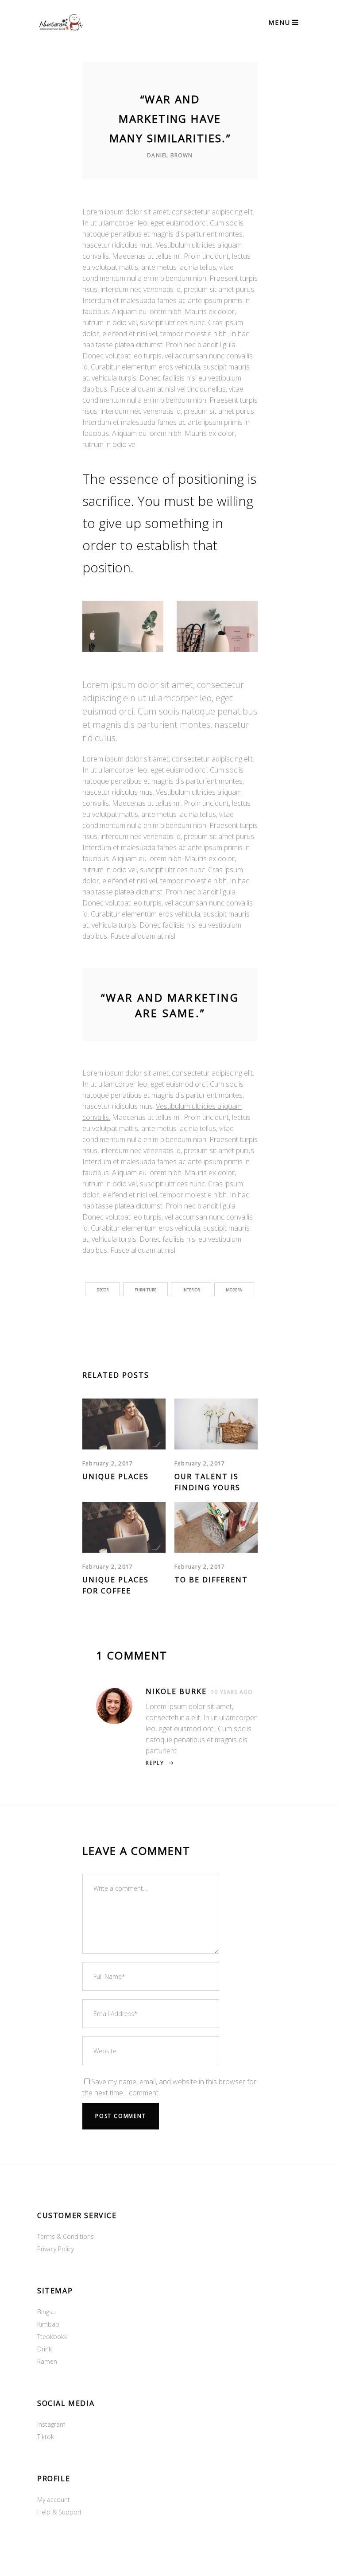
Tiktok (46, 2437)
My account (54, 2500)
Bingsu (46, 2312)
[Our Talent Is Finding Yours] (216, 1424)
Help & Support (60, 2512)
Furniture (145, 1290)
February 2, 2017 (108, 1463)
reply (155, 1763)
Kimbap (48, 2324)
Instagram (51, 2424)
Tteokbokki (53, 2337)
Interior (191, 1290)
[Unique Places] (124, 1424)
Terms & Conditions (66, 2236)
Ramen (47, 2361)
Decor (102, 1290)
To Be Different (211, 1580)
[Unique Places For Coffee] (124, 1528)
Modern (234, 1290)
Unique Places (116, 1476)
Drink (44, 2349)
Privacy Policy (56, 2249)
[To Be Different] (216, 1528)
